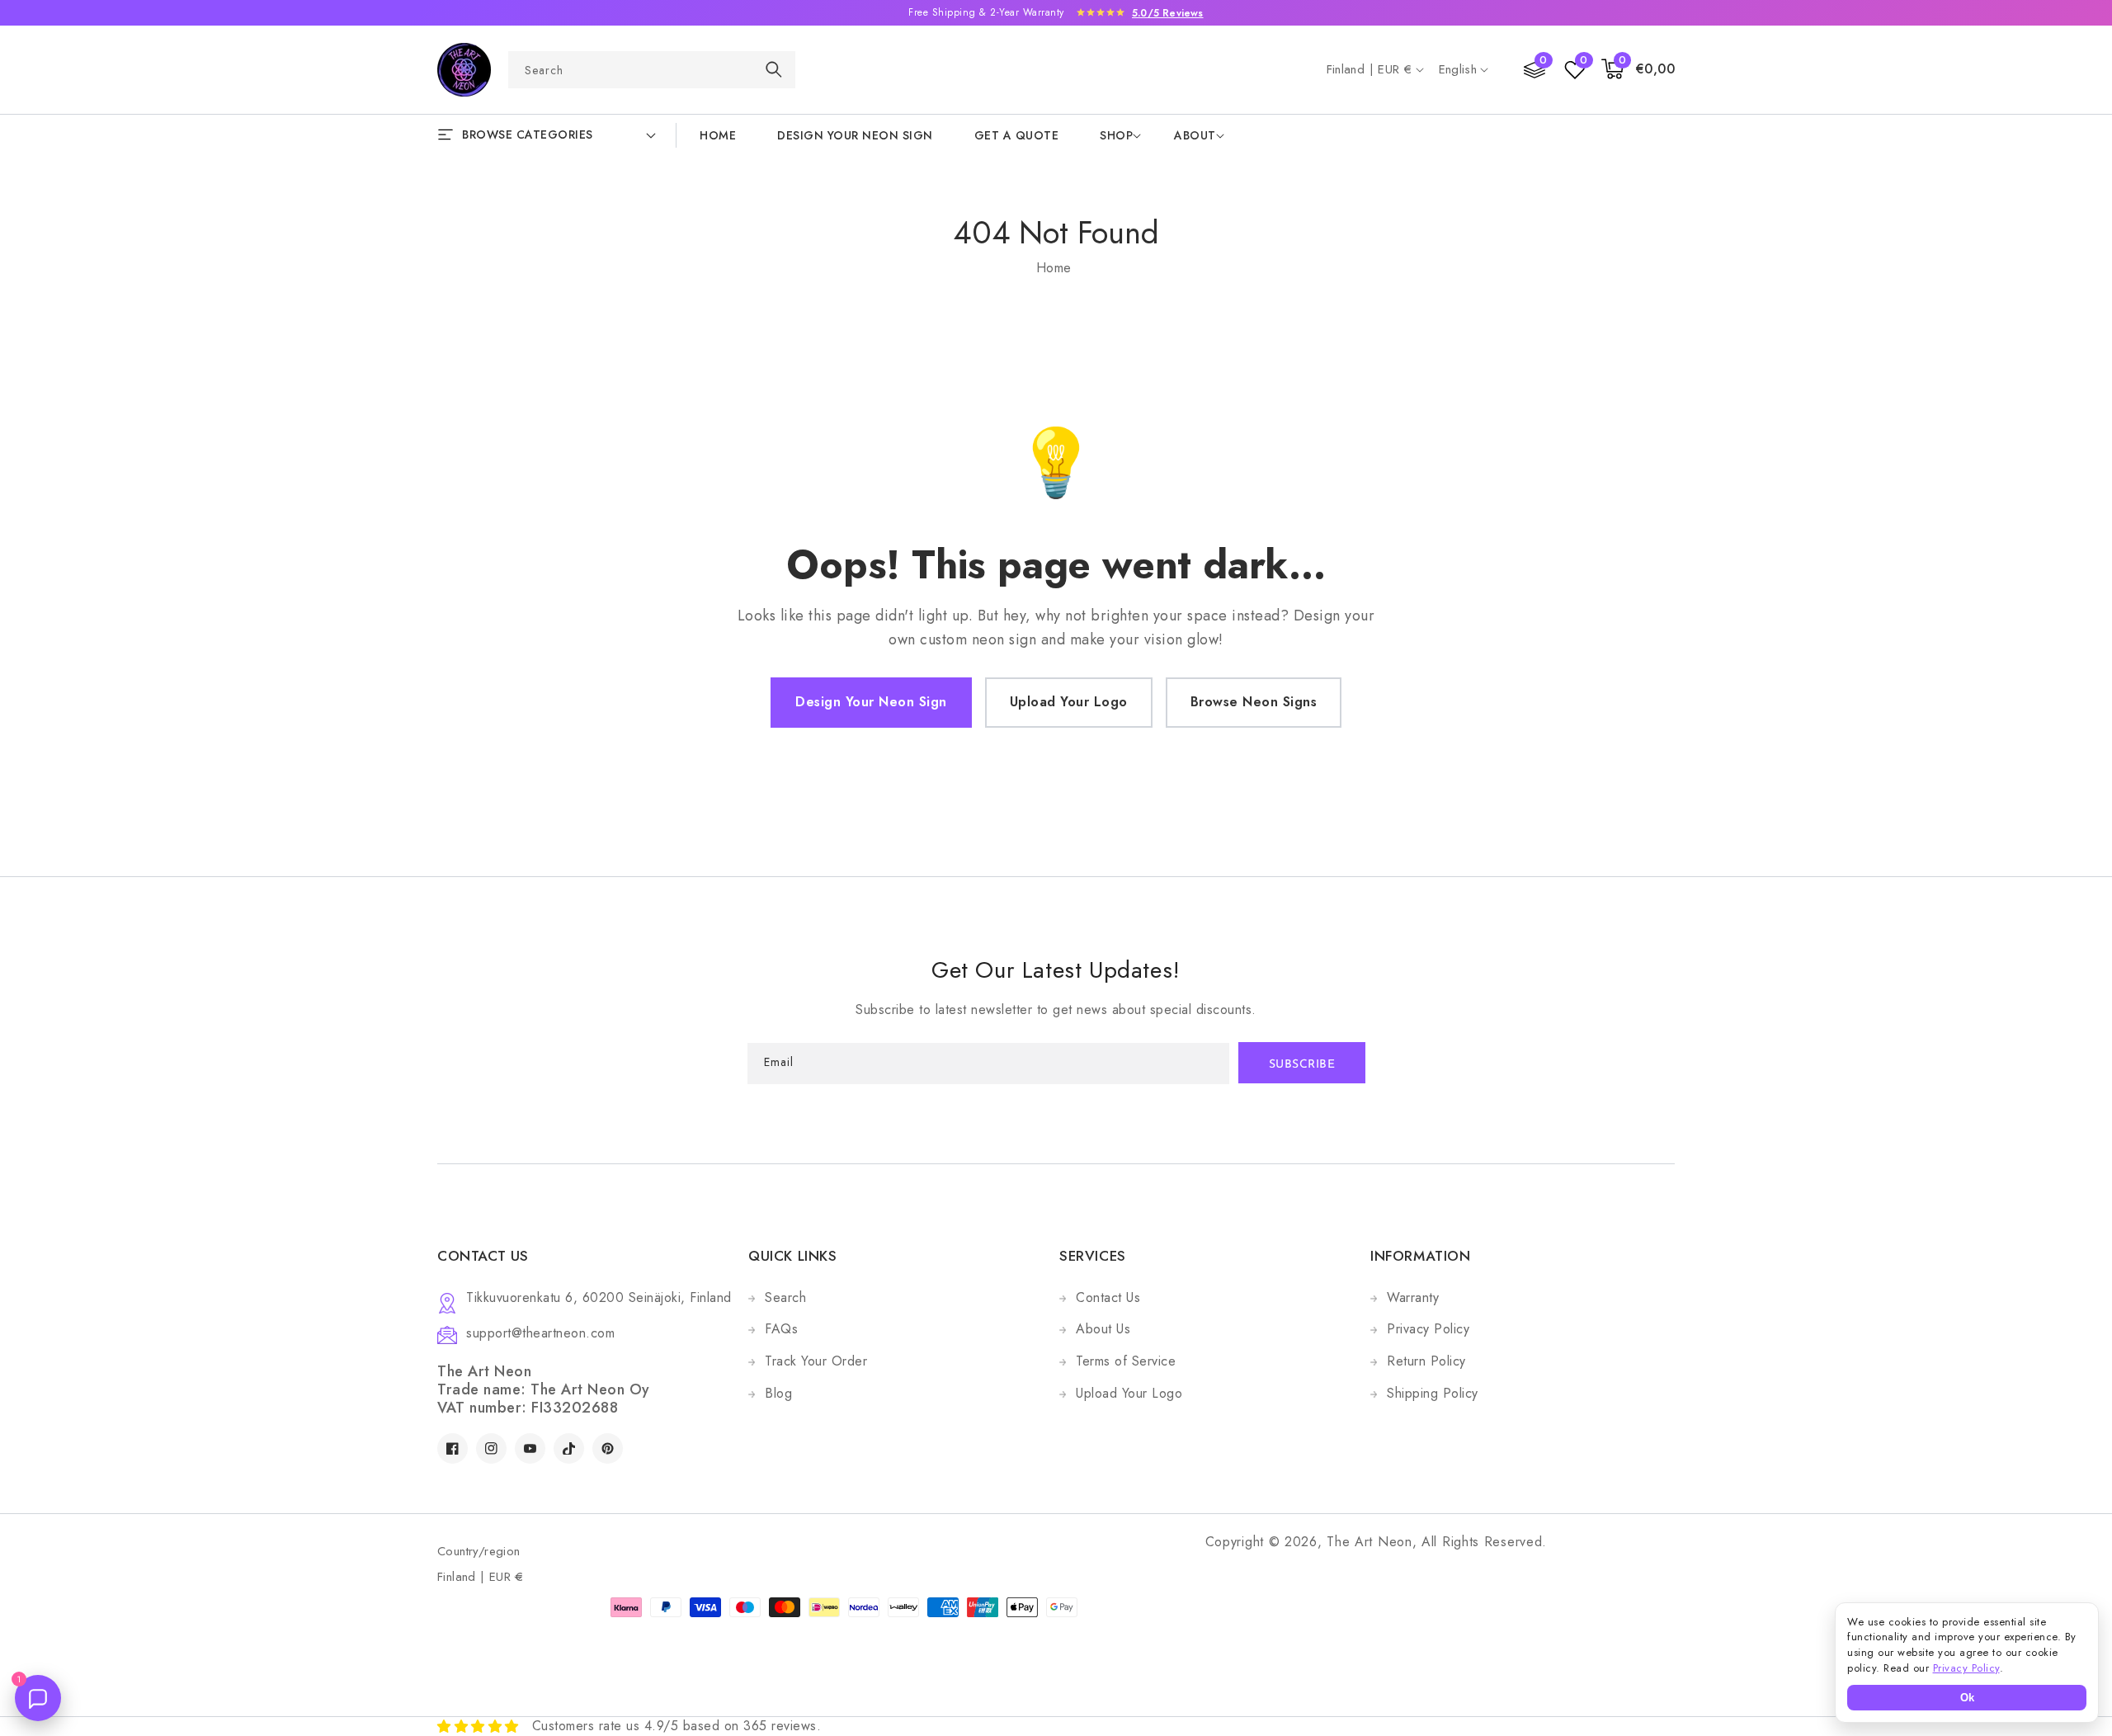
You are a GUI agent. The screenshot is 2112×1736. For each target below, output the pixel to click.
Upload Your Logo (1069, 702)
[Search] (774, 69)
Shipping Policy (1433, 1393)
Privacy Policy (1428, 1329)
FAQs (781, 1329)
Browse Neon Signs (1254, 702)
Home (1054, 268)
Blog (778, 1393)
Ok (1967, 1698)
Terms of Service (1126, 1361)
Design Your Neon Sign (871, 702)
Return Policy (1426, 1361)
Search (785, 1297)
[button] (1638, 70)
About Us (1103, 1329)
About (1195, 135)
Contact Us (1108, 1297)
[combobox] (652, 70)
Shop (1116, 135)
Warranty (1413, 1297)
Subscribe (1302, 1065)
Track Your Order (816, 1361)
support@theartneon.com (540, 1333)
